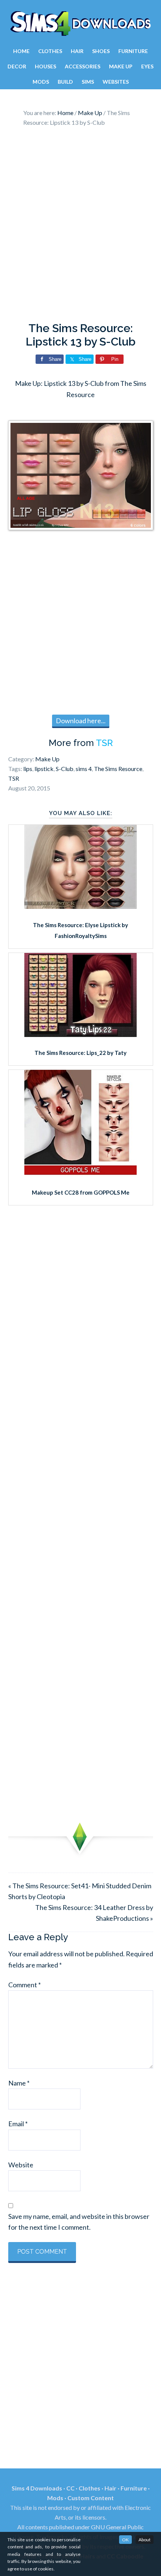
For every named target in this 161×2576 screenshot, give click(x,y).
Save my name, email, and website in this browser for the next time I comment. (79, 2222)
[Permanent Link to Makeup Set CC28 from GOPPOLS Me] (80, 1174)
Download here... (81, 721)
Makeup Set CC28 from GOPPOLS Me (81, 1192)
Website (21, 2165)
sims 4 (84, 769)
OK (125, 2540)
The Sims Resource (118, 769)
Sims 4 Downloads (80, 24)
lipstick (44, 769)
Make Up (47, 759)
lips (28, 769)
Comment (25, 1985)
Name (19, 2083)
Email (18, 2124)
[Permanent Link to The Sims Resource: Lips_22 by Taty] (80, 1034)
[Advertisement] (80, 226)
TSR (104, 743)
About (145, 2540)
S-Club (65, 769)
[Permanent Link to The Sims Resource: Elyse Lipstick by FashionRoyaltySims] (80, 906)
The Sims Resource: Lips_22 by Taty (80, 1053)
